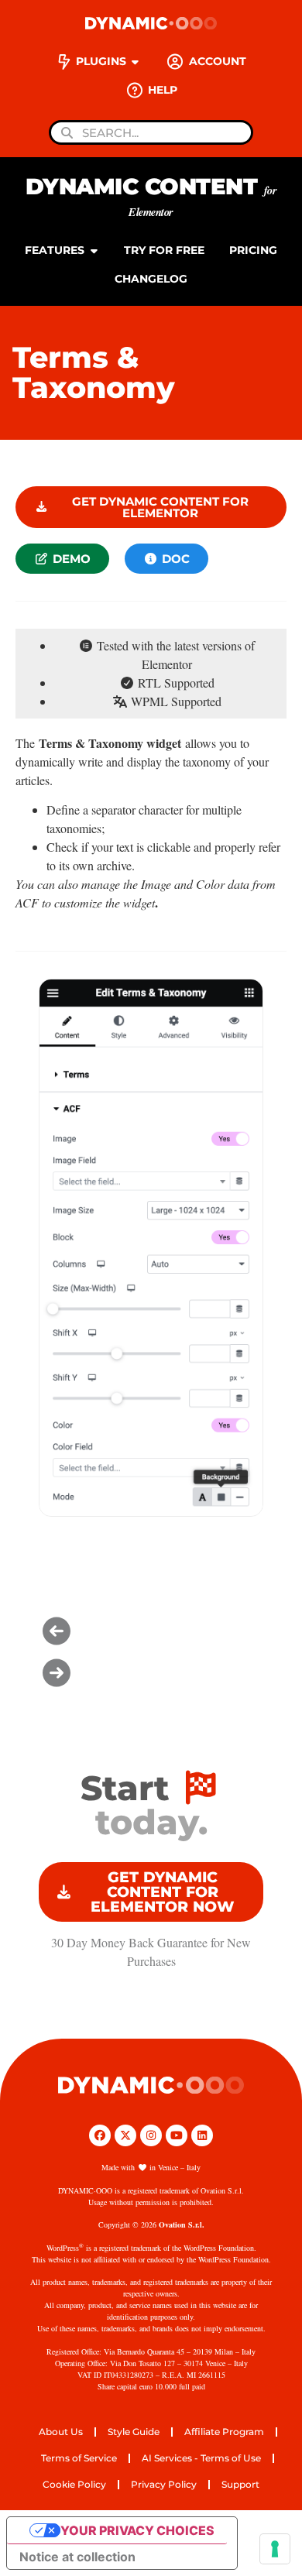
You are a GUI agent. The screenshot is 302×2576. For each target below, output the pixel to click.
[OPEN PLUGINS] (136, 62)
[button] (151, 1631)
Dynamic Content (151, 196)
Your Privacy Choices (137, 2530)
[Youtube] (177, 2135)
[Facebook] (100, 2135)
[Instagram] (151, 2135)
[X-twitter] (125, 2135)
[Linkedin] (202, 2135)
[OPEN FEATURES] (94, 250)
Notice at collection (77, 2557)
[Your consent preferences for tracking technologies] (275, 2549)
